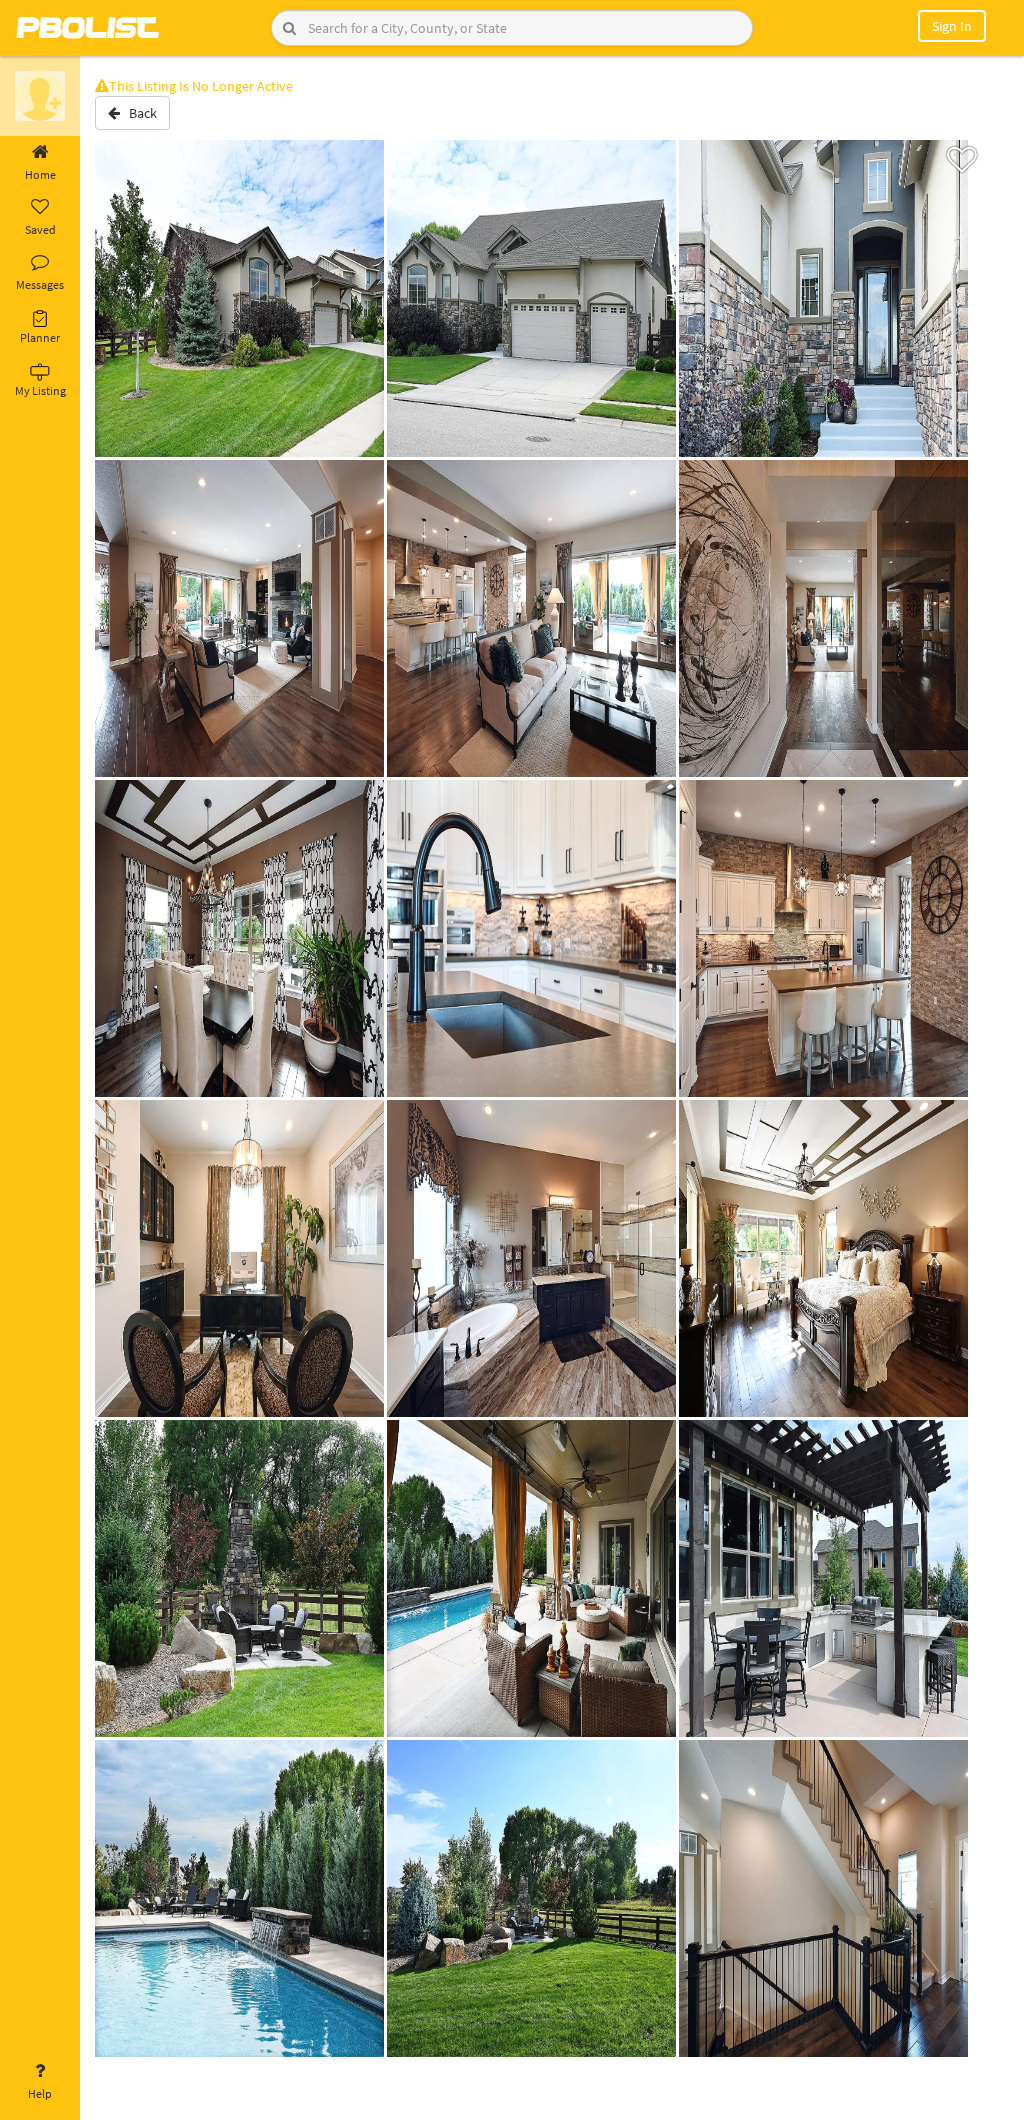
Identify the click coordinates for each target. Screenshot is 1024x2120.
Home (40, 174)
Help (40, 2093)
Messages (40, 284)
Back (138, 113)
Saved (40, 229)
